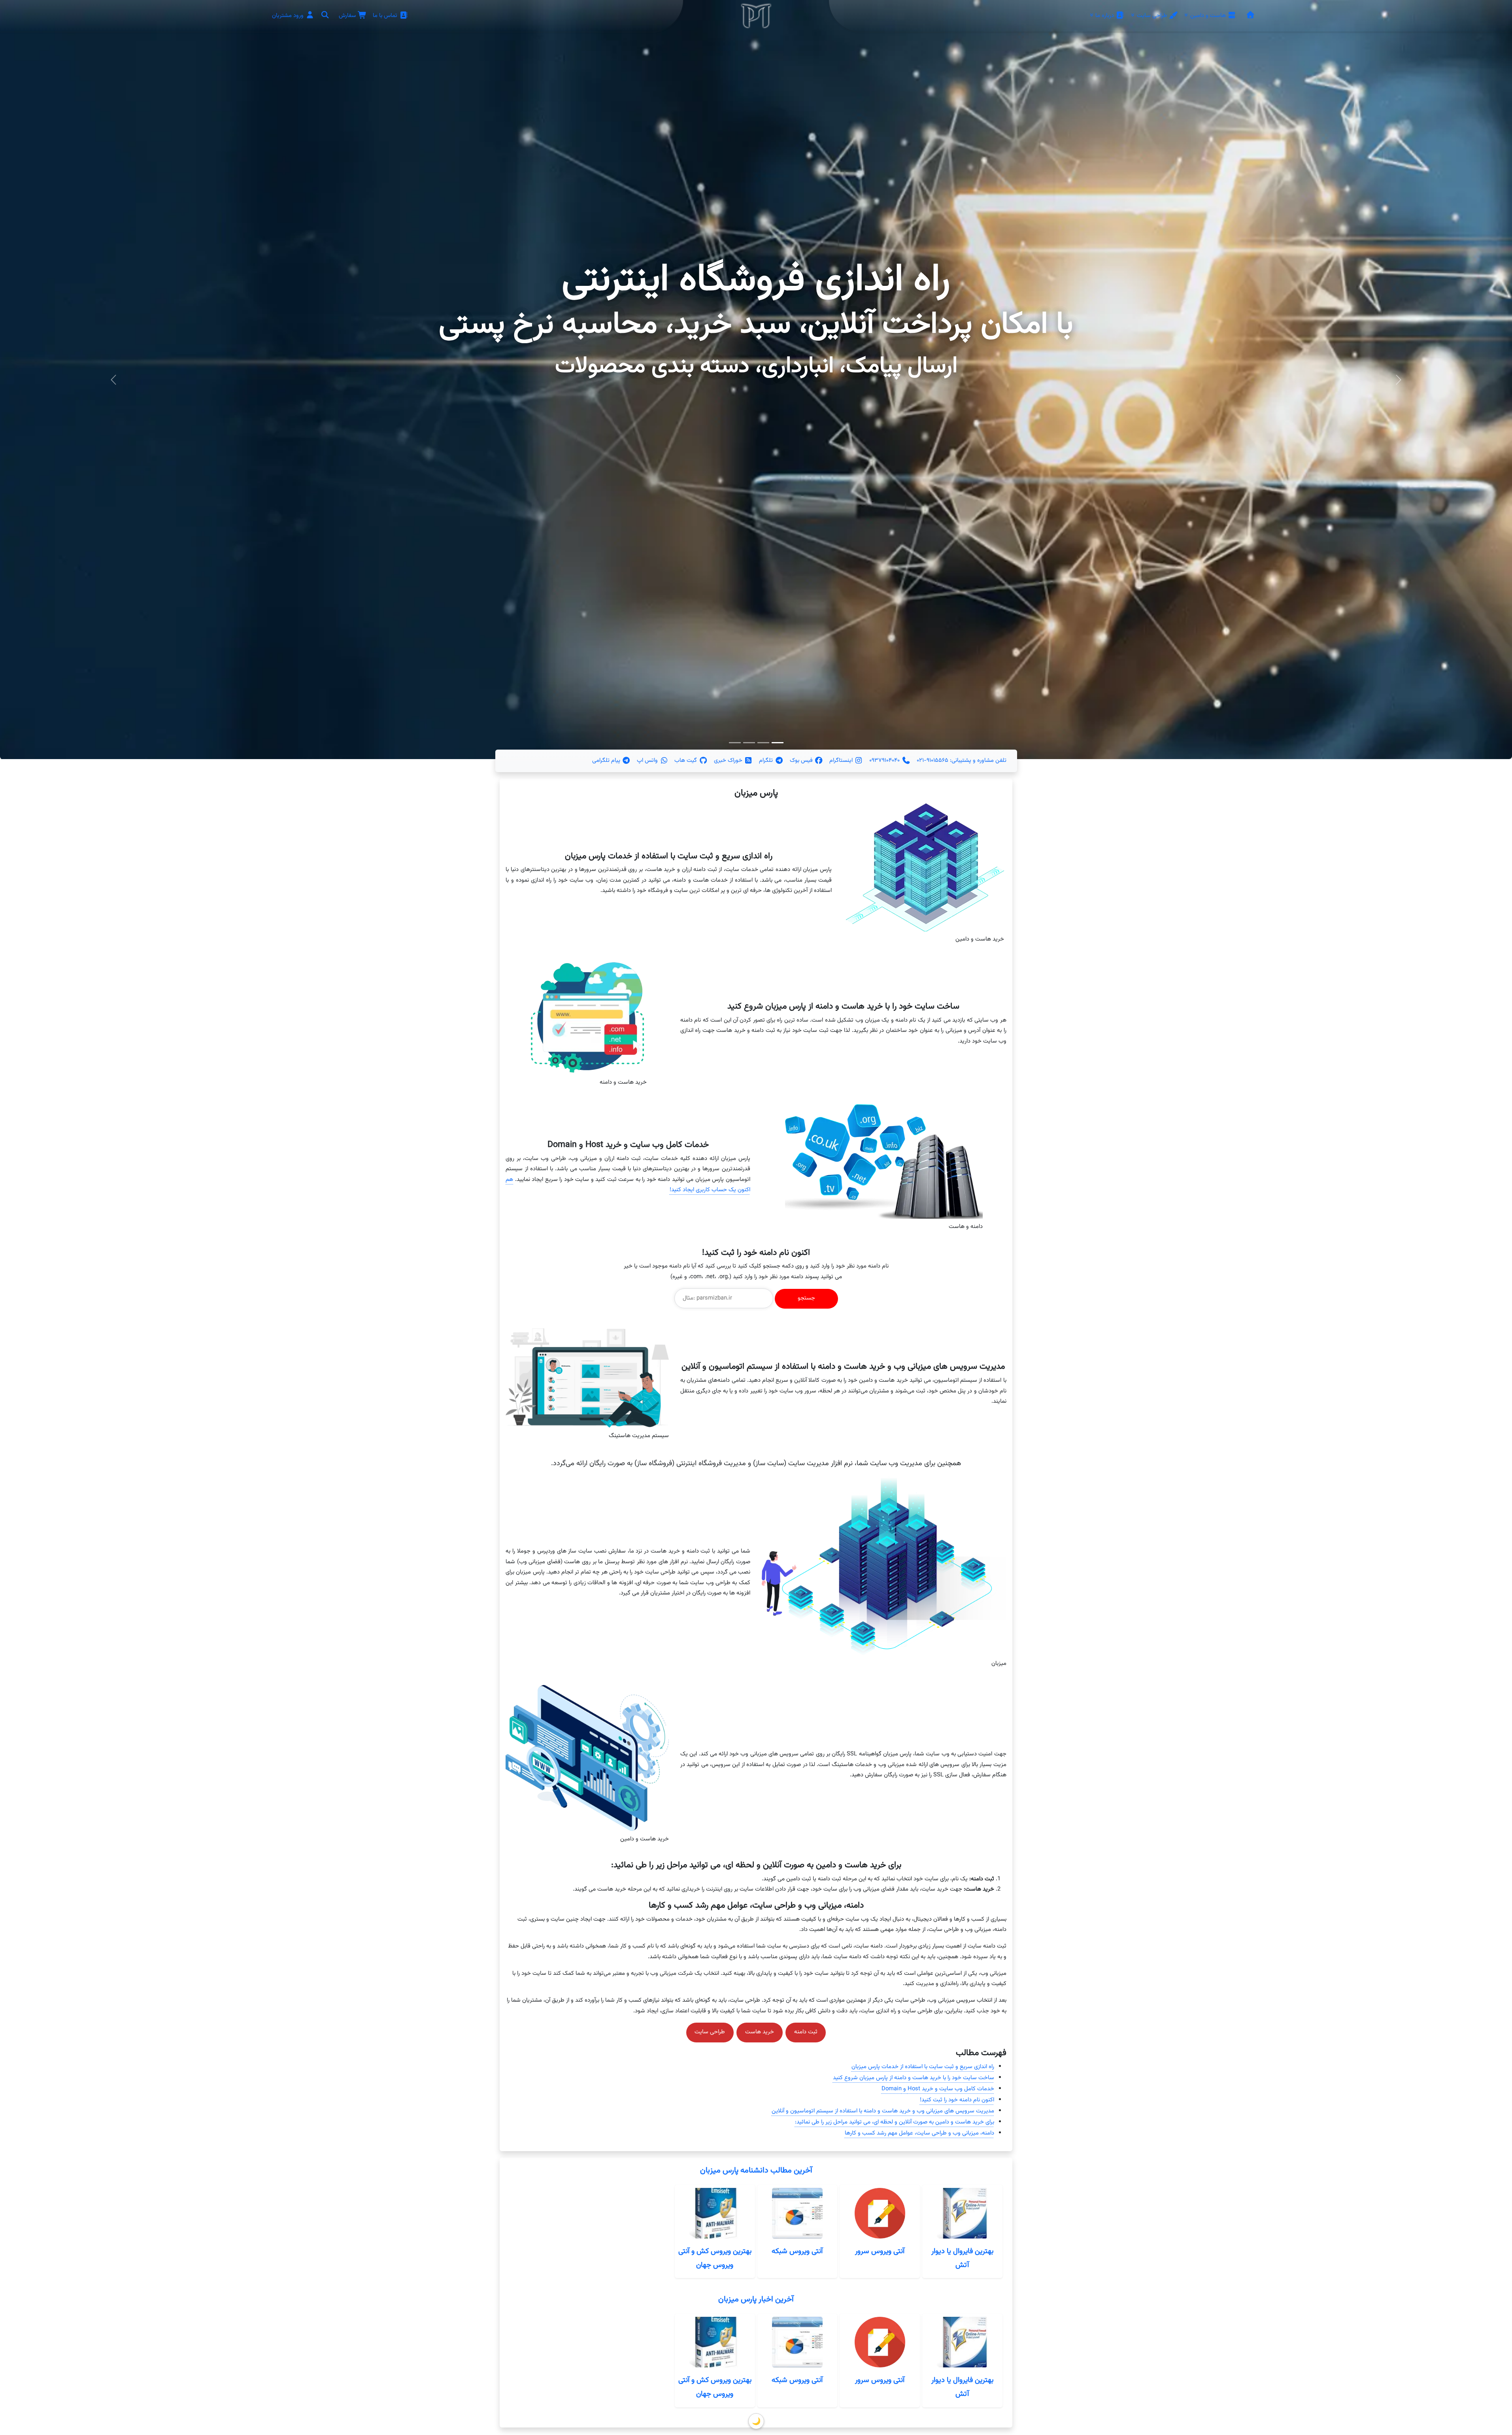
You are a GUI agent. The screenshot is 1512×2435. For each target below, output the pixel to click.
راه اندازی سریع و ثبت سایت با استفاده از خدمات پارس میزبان (923, 2067)
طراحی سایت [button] (1152, 16)
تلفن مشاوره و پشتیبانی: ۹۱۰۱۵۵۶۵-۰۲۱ (962, 760)
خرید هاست (760, 2032)
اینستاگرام (842, 760)
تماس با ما (386, 16)
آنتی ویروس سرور (880, 2251)
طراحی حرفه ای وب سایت (756, 281)
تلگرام (767, 760)
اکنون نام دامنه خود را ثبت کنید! (957, 2100)
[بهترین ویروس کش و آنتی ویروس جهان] (715, 2213)
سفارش (348, 16)
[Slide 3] (735, 743)
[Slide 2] (749, 743)
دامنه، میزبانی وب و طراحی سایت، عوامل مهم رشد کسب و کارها (919, 2133)
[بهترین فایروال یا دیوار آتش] (962, 2213)
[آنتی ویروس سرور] (880, 2213)
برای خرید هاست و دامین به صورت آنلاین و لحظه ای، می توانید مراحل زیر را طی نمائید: (895, 2122)
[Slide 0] (778, 743)
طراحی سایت (710, 2032)
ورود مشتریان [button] (289, 16)
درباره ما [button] (1105, 16)
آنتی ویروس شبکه (797, 2251)
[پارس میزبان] (1250, 16)
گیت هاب (686, 760)
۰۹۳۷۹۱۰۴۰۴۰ (885, 760)
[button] (325, 16)
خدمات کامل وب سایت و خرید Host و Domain (938, 2089)
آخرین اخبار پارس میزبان (756, 2300)
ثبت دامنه (806, 2032)
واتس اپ (648, 760)
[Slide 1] (763, 743)
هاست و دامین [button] (1208, 16)
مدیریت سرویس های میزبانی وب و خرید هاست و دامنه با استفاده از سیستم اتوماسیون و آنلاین (883, 2111)
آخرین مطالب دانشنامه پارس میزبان (756, 2171)
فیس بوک (802, 760)
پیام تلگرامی (607, 760)
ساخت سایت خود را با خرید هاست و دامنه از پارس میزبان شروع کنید (914, 2078)
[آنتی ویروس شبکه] (797, 2213)
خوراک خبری (729, 760)
